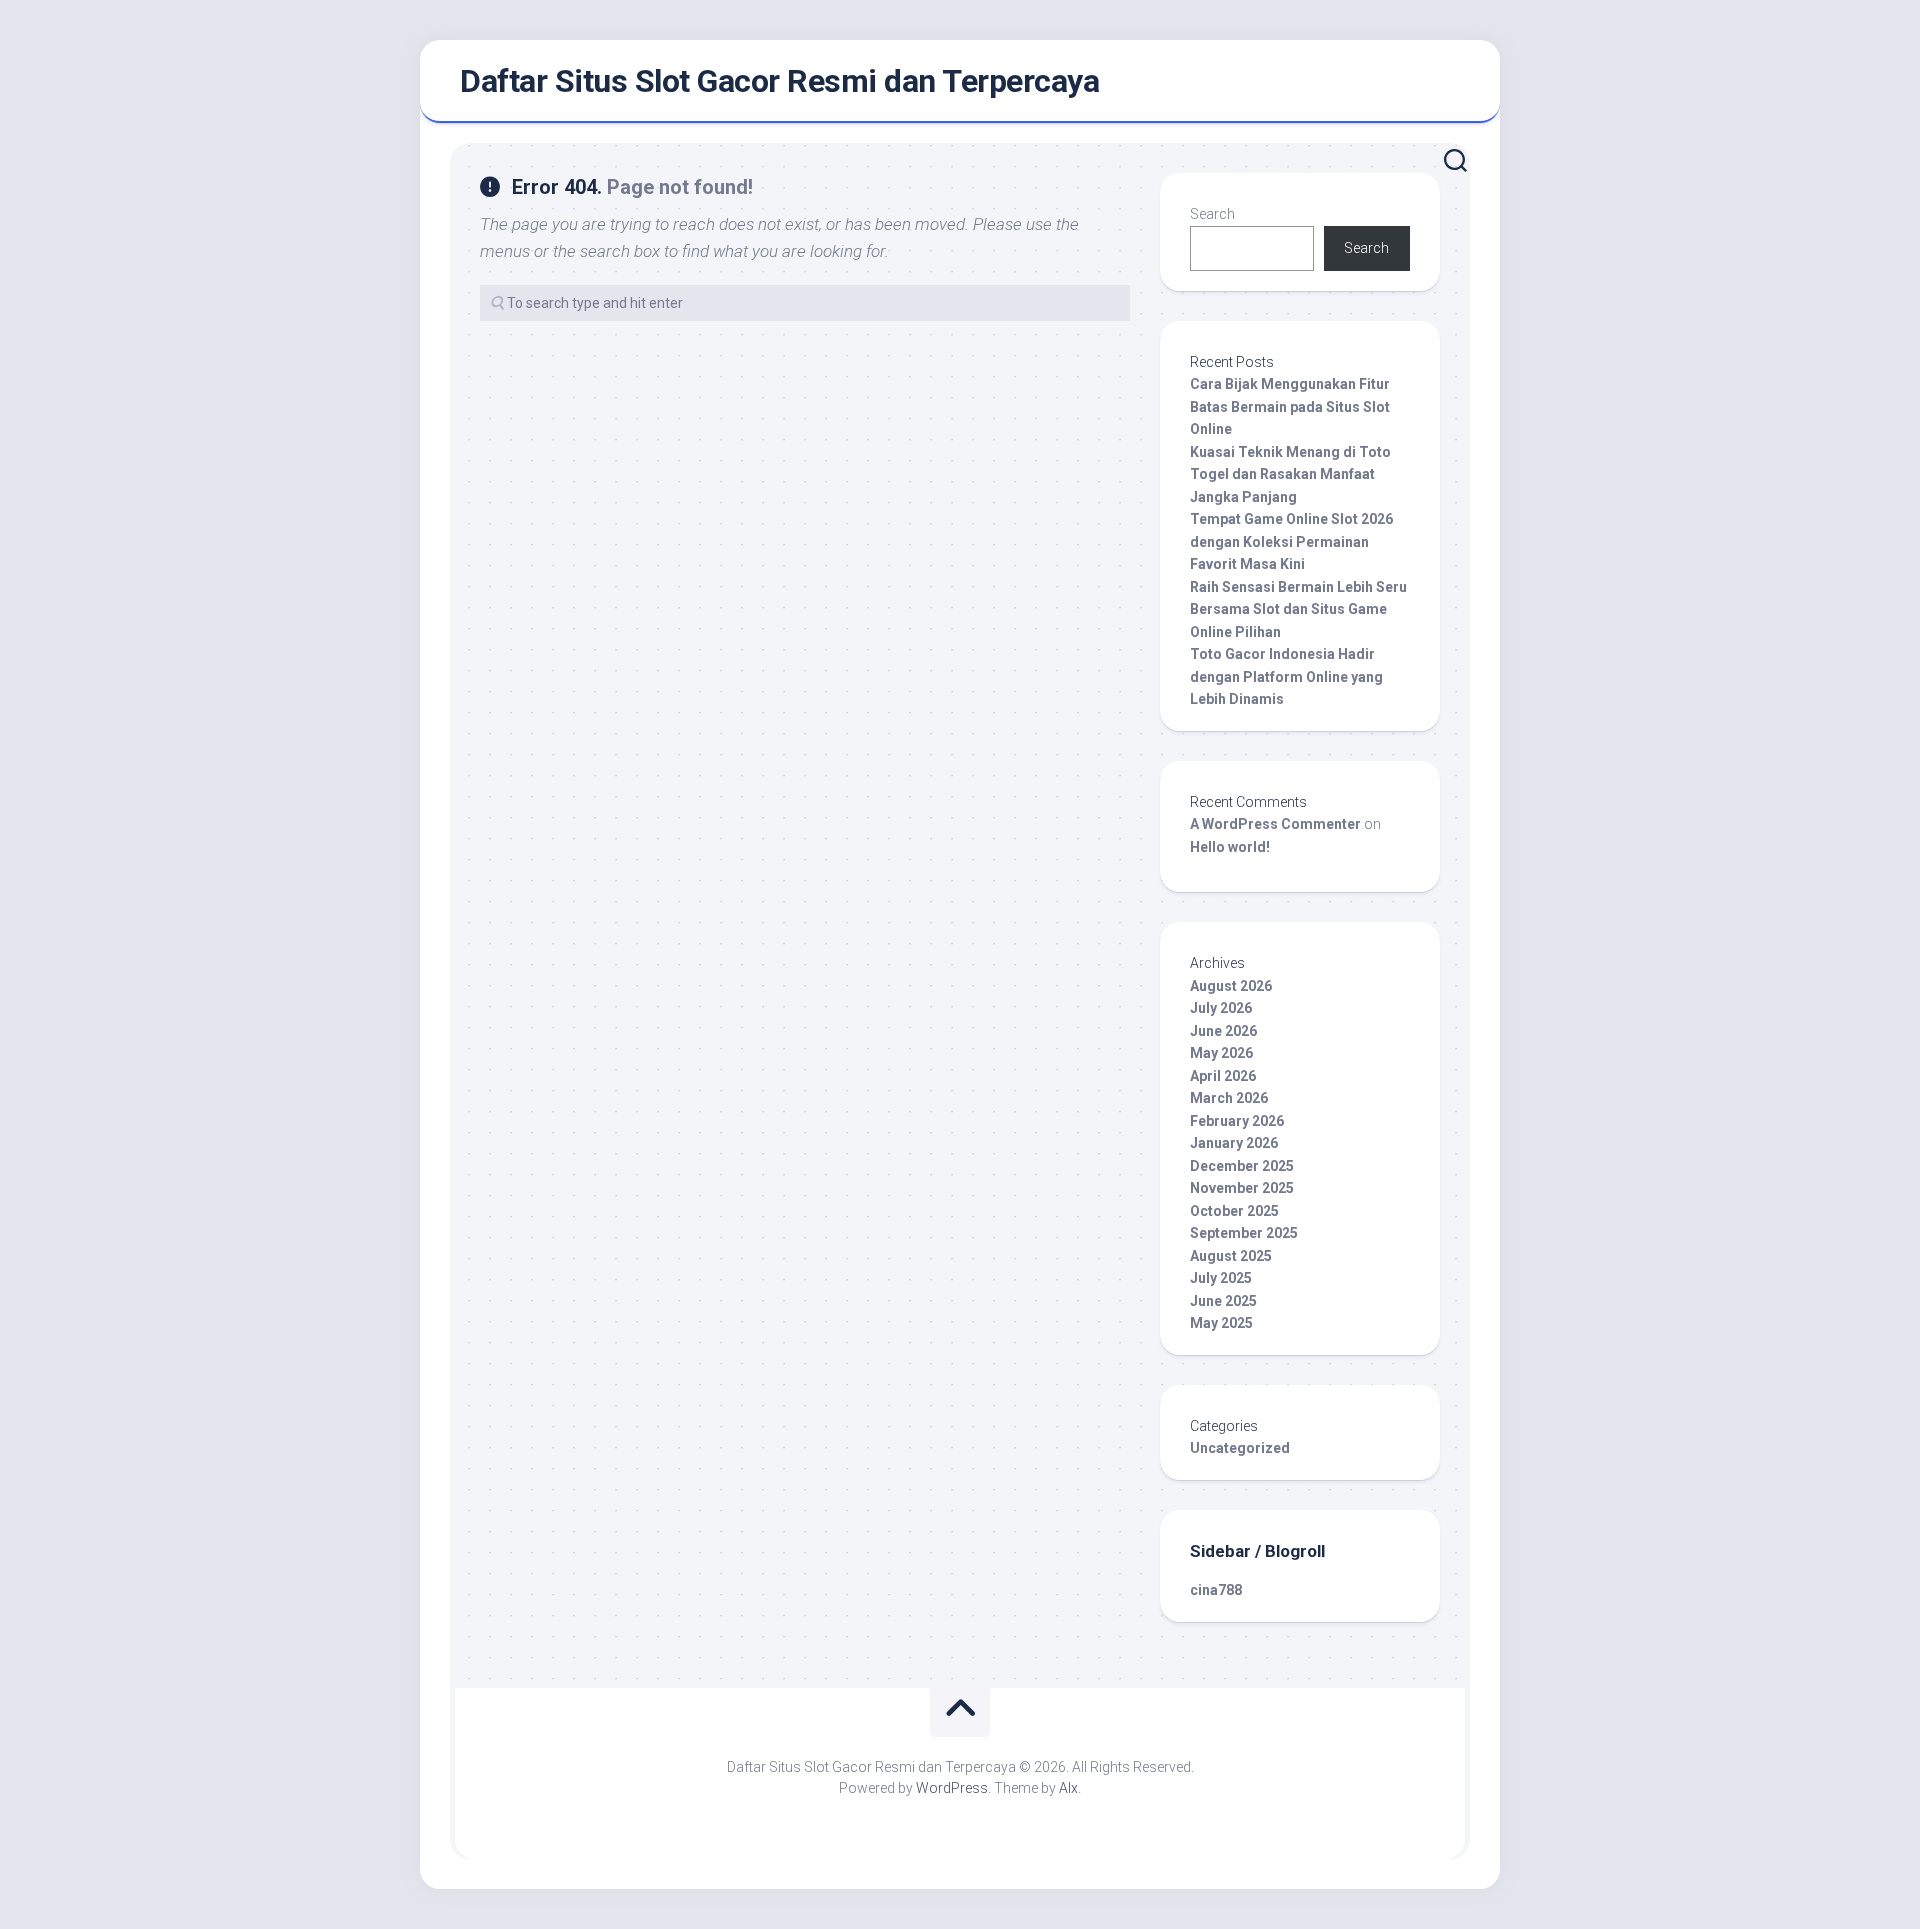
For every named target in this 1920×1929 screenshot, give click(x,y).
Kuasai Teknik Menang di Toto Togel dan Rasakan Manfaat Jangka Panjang (1290, 474)
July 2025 (1221, 1278)
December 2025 (1242, 1166)
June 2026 (1223, 1031)
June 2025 (1223, 1301)
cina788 (1216, 1590)
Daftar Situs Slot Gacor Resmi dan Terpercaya (779, 81)
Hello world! (1230, 847)
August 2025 (1231, 1256)
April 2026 (1223, 1076)
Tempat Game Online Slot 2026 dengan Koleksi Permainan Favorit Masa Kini (1291, 541)
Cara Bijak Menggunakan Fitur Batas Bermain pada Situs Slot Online (1290, 406)
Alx (1068, 1788)
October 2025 (1234, 1211)
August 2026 (1231, 986)
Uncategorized (1240, 1448)
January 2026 (1234, 1143)
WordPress (952, 1788)
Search (1212, 214)
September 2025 (1244, 1233)
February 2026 (1237, 1121)
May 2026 (1221, 1053)
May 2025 (1221, 1323)
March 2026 (1229, 1098)
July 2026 (1221, 1008)
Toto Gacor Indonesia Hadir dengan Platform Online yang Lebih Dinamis (1286, 676)
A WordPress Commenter (1275, 824)
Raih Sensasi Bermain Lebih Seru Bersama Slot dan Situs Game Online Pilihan (1298, 609)
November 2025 (1242, 1188)
